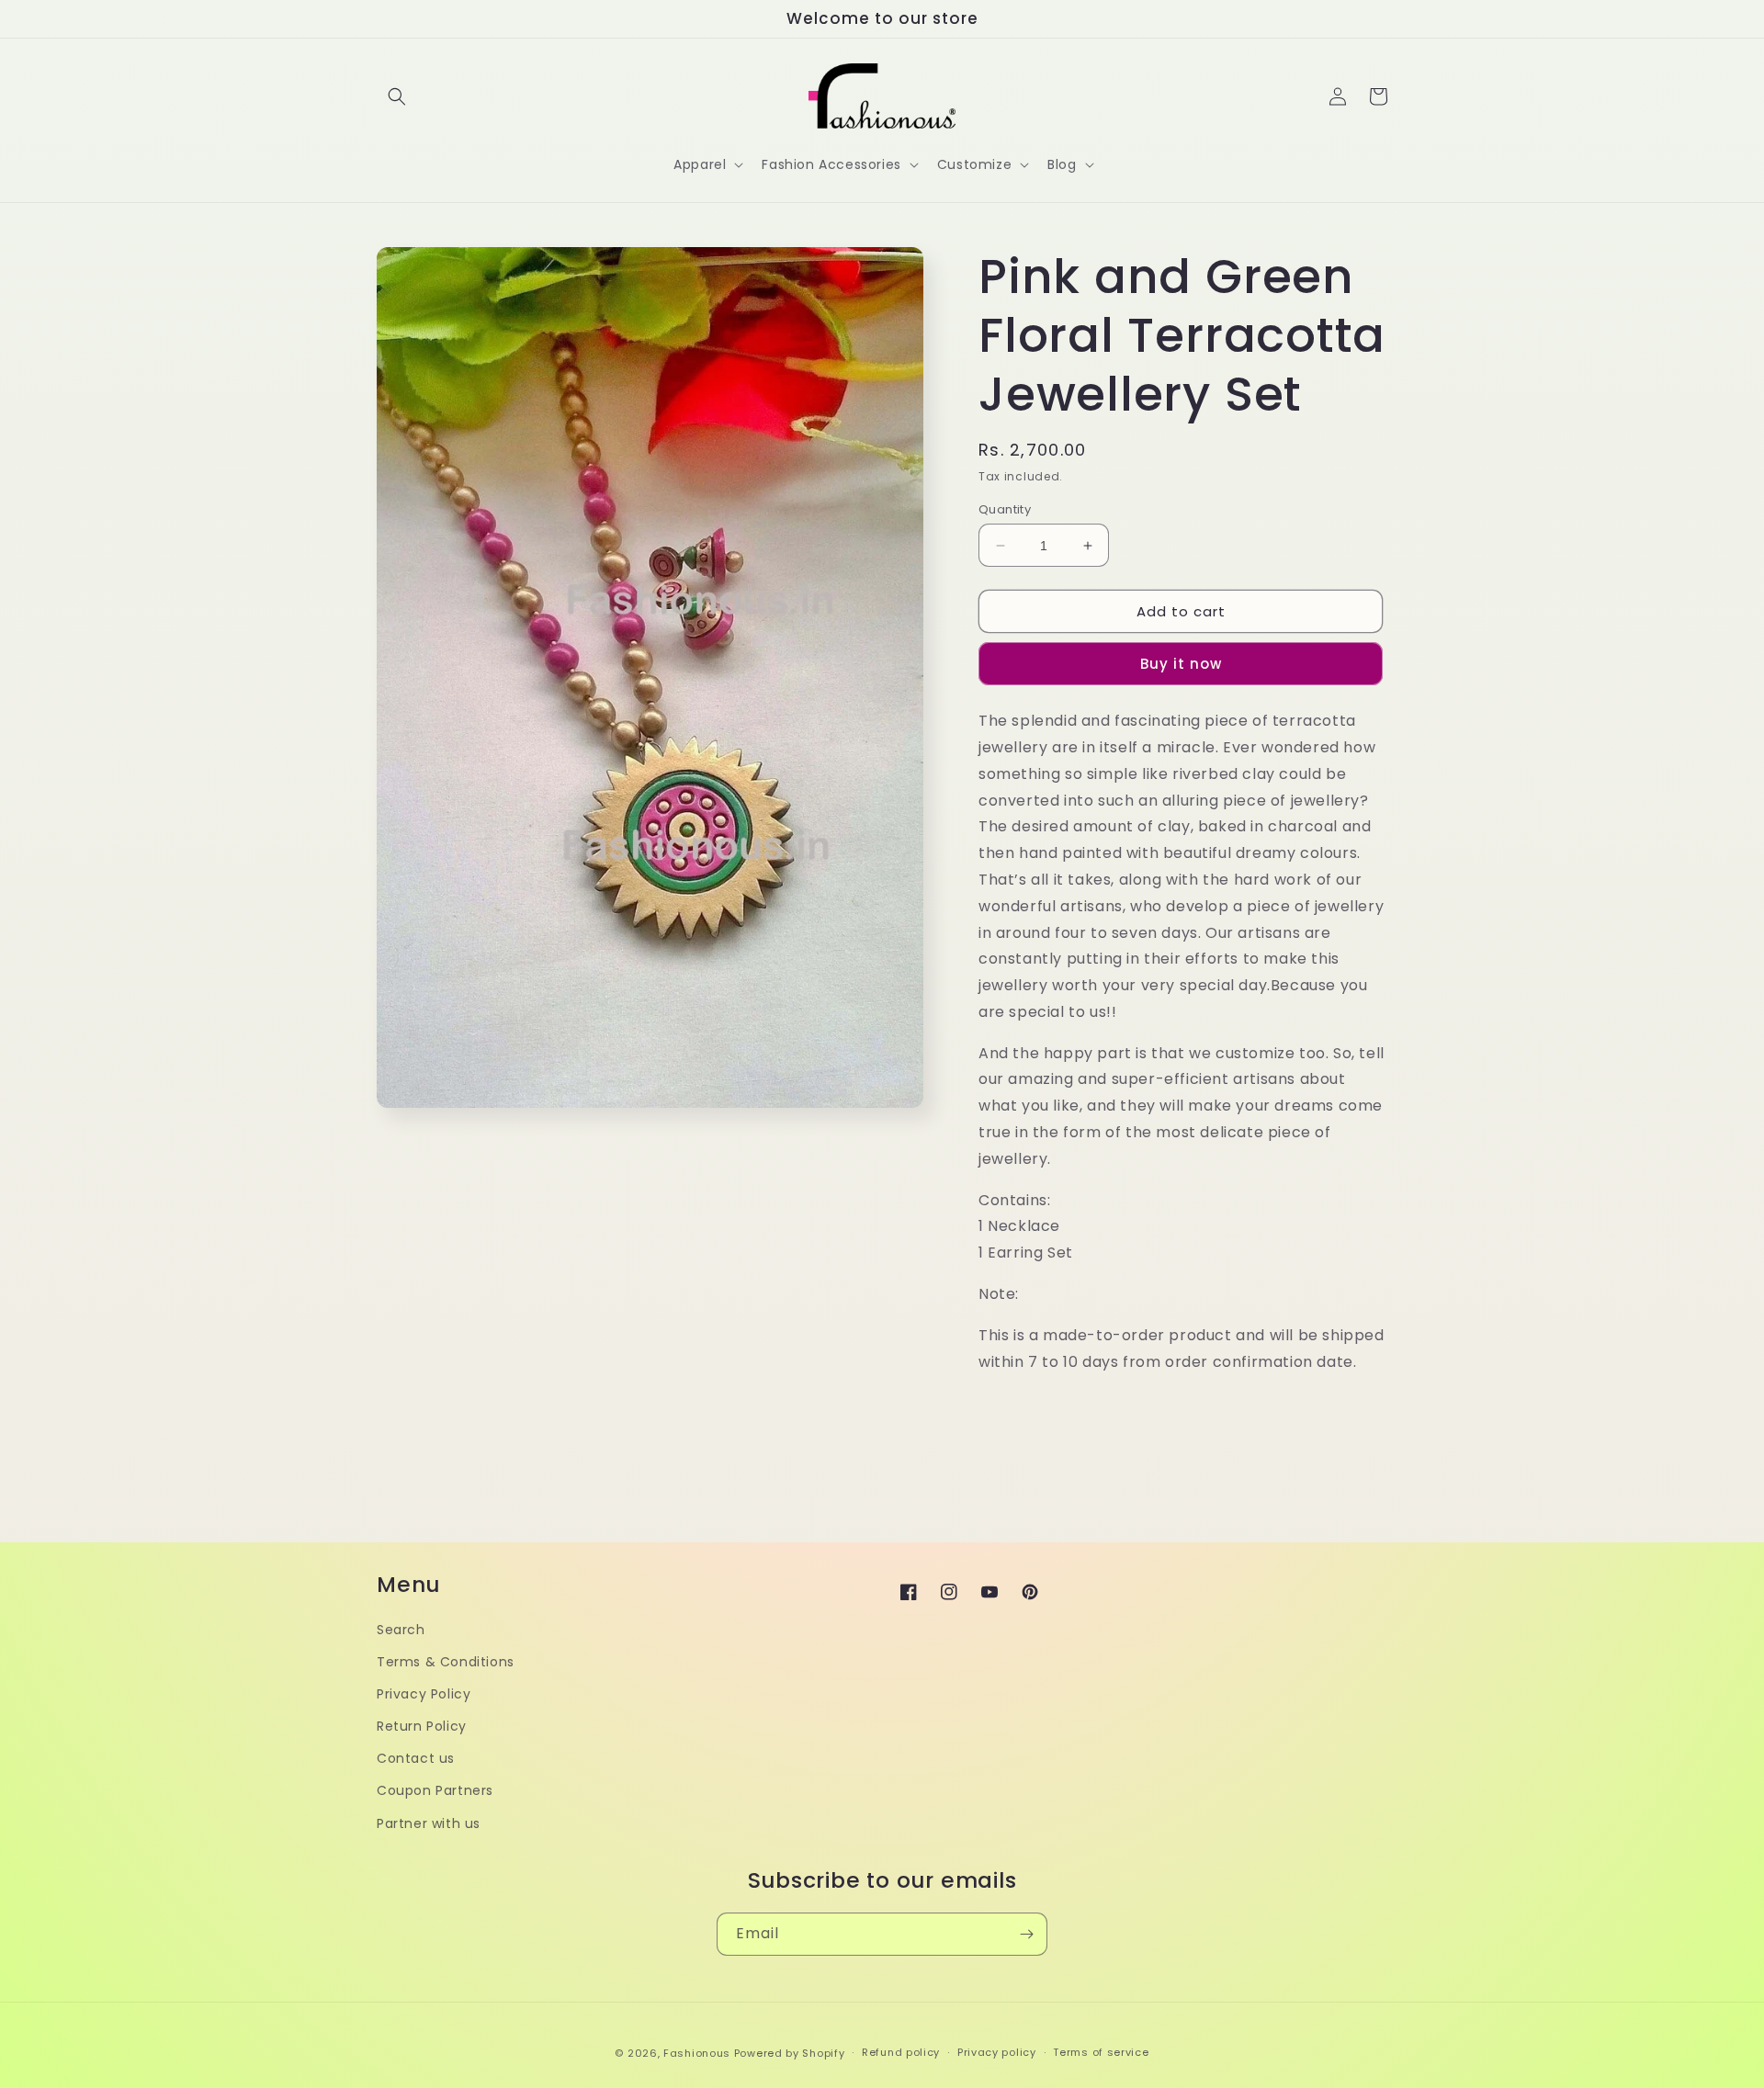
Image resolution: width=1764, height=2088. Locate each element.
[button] (397, 96)
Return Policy (422, 1726)
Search (401, 1630)
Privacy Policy (424, 1694)
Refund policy (901, 2052)
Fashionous (697, 2053)
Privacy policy (997, 2052)
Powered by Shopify (790, 2053)
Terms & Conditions (446, 1662)
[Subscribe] (1026, 1934)
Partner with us (429, 1823)
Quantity (1005, 509)
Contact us (416, 1758)
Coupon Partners (435, 1790)
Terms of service (1101, 2052)
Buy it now (1181, 664)
